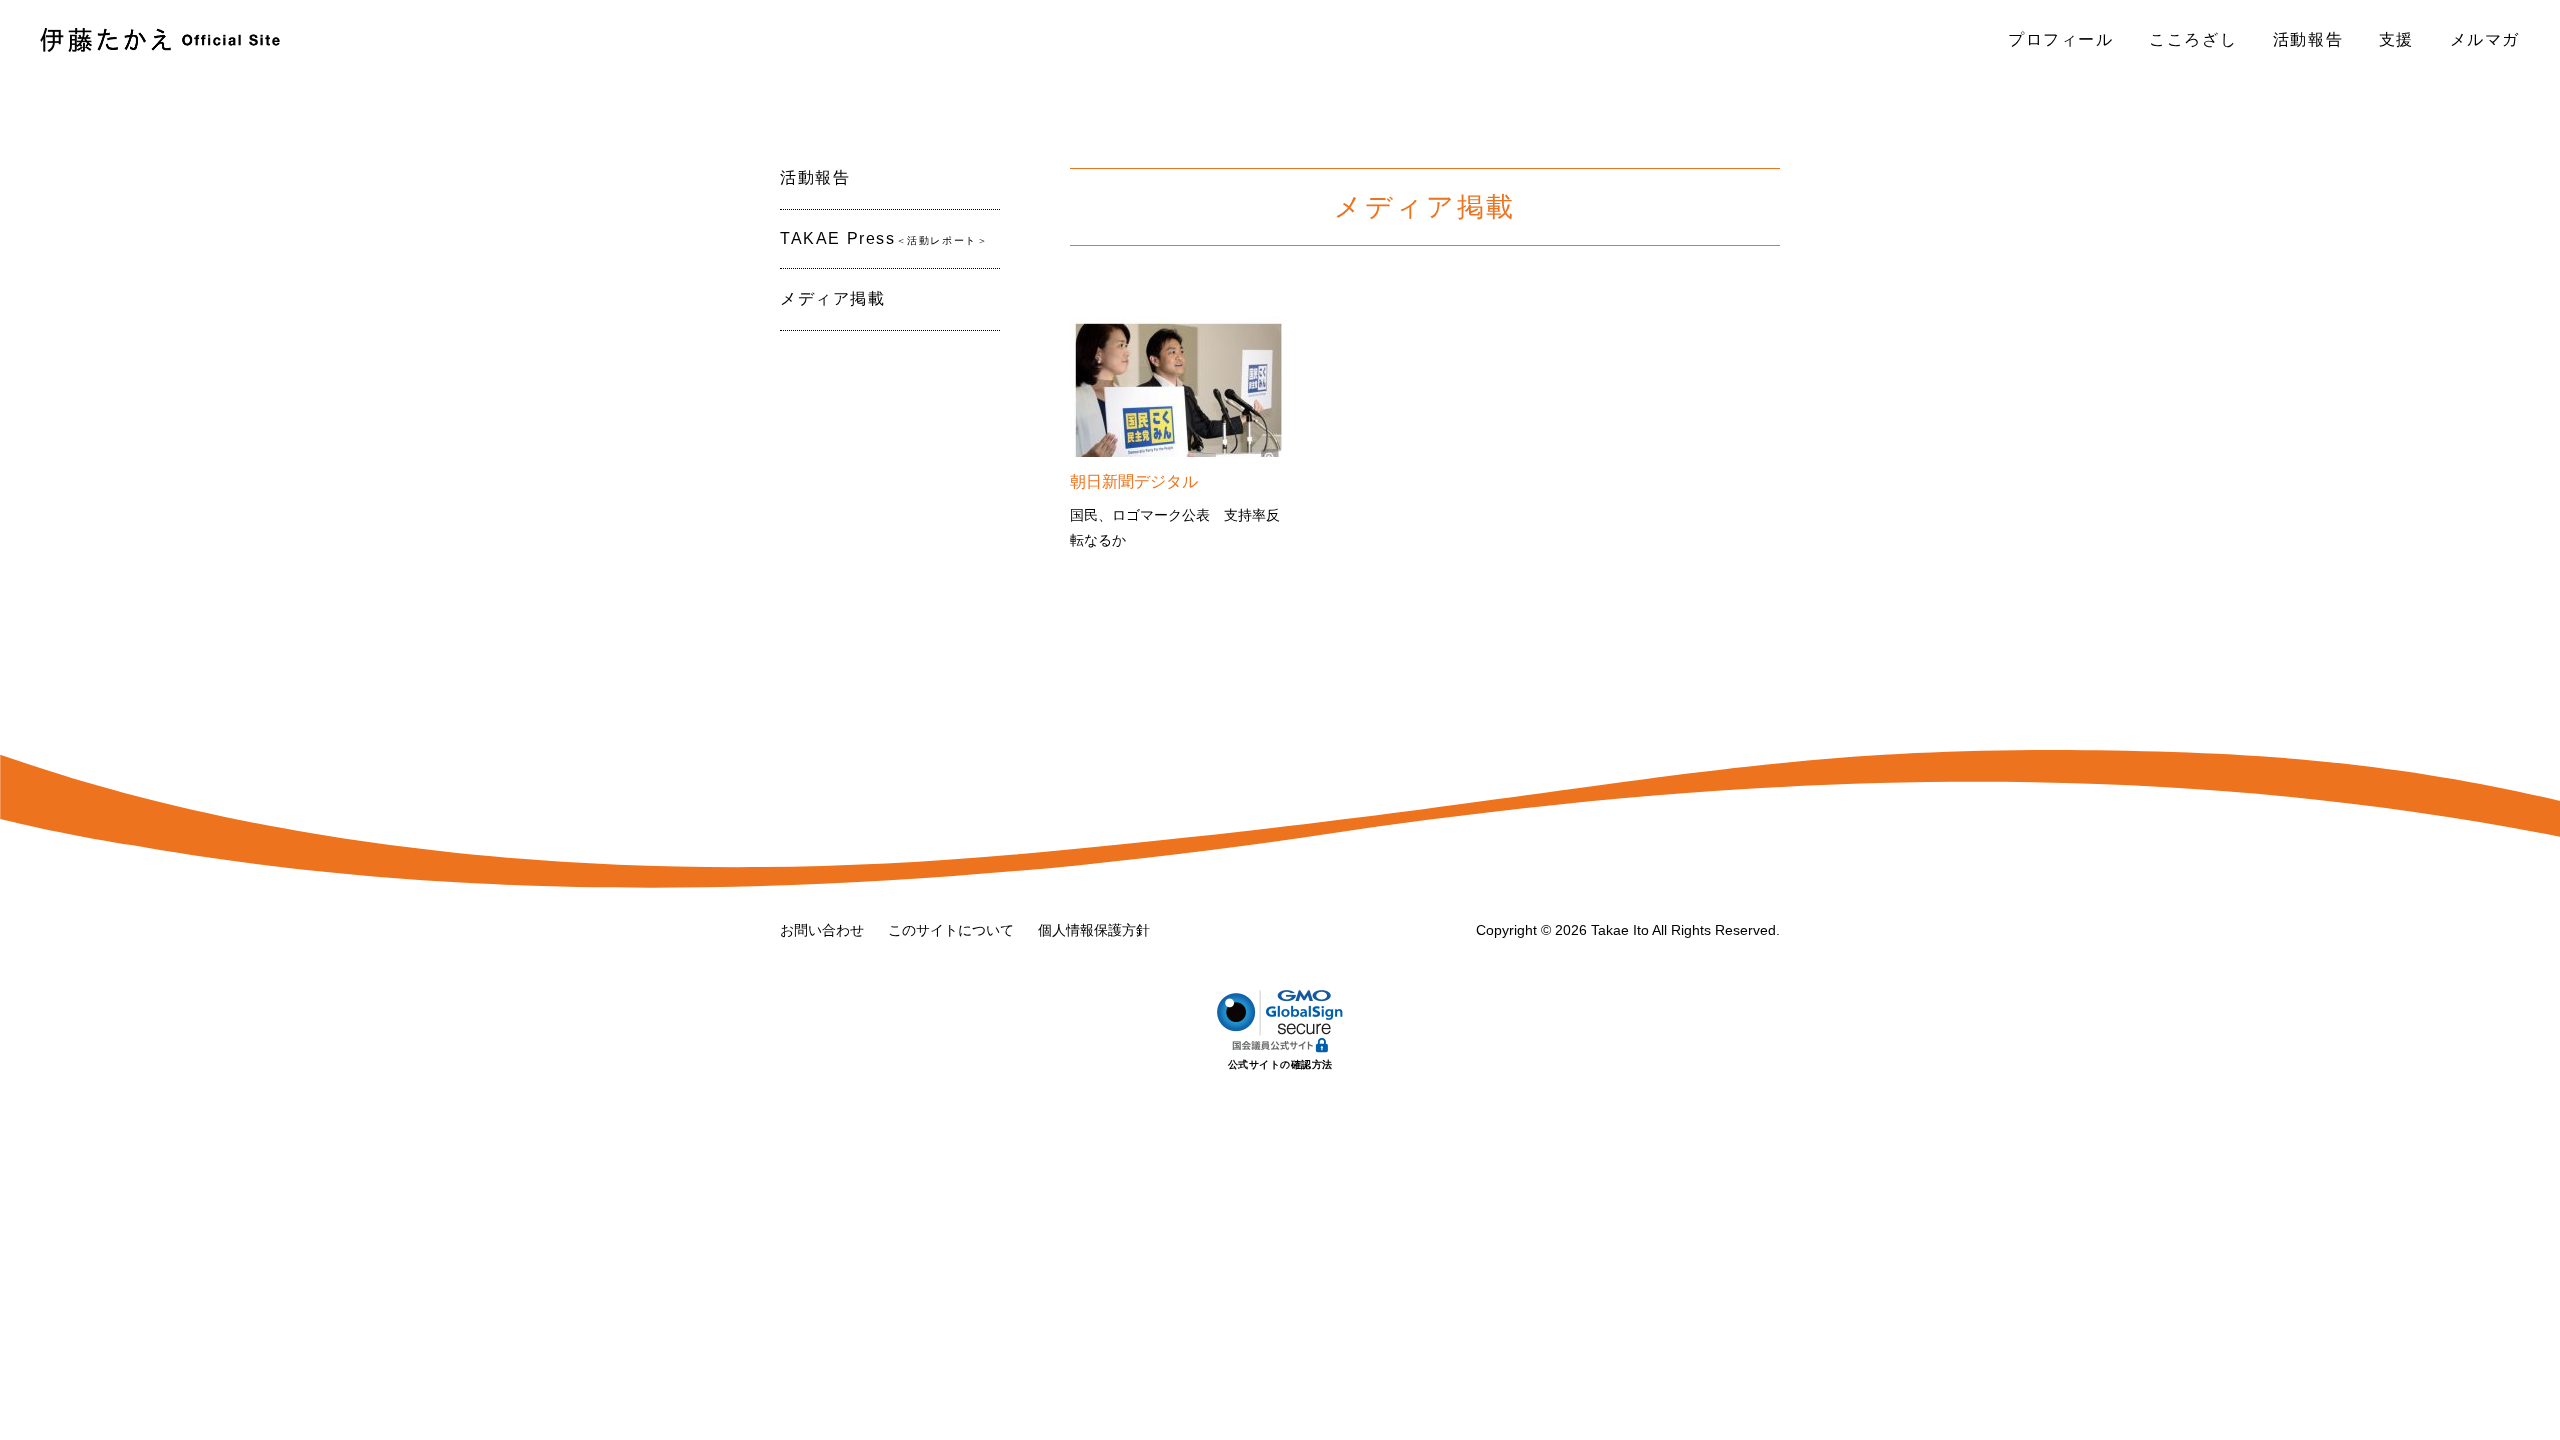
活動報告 (2308, 39)
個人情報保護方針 (1094, 930)
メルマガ (2485, 39)
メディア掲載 (833, 298)
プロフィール (2061, 39)
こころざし (2193, 39)
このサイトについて (951, 930)
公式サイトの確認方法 (1280, 1064)
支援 (2396, 39)
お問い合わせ (822, 930)
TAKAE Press (884, 238)
